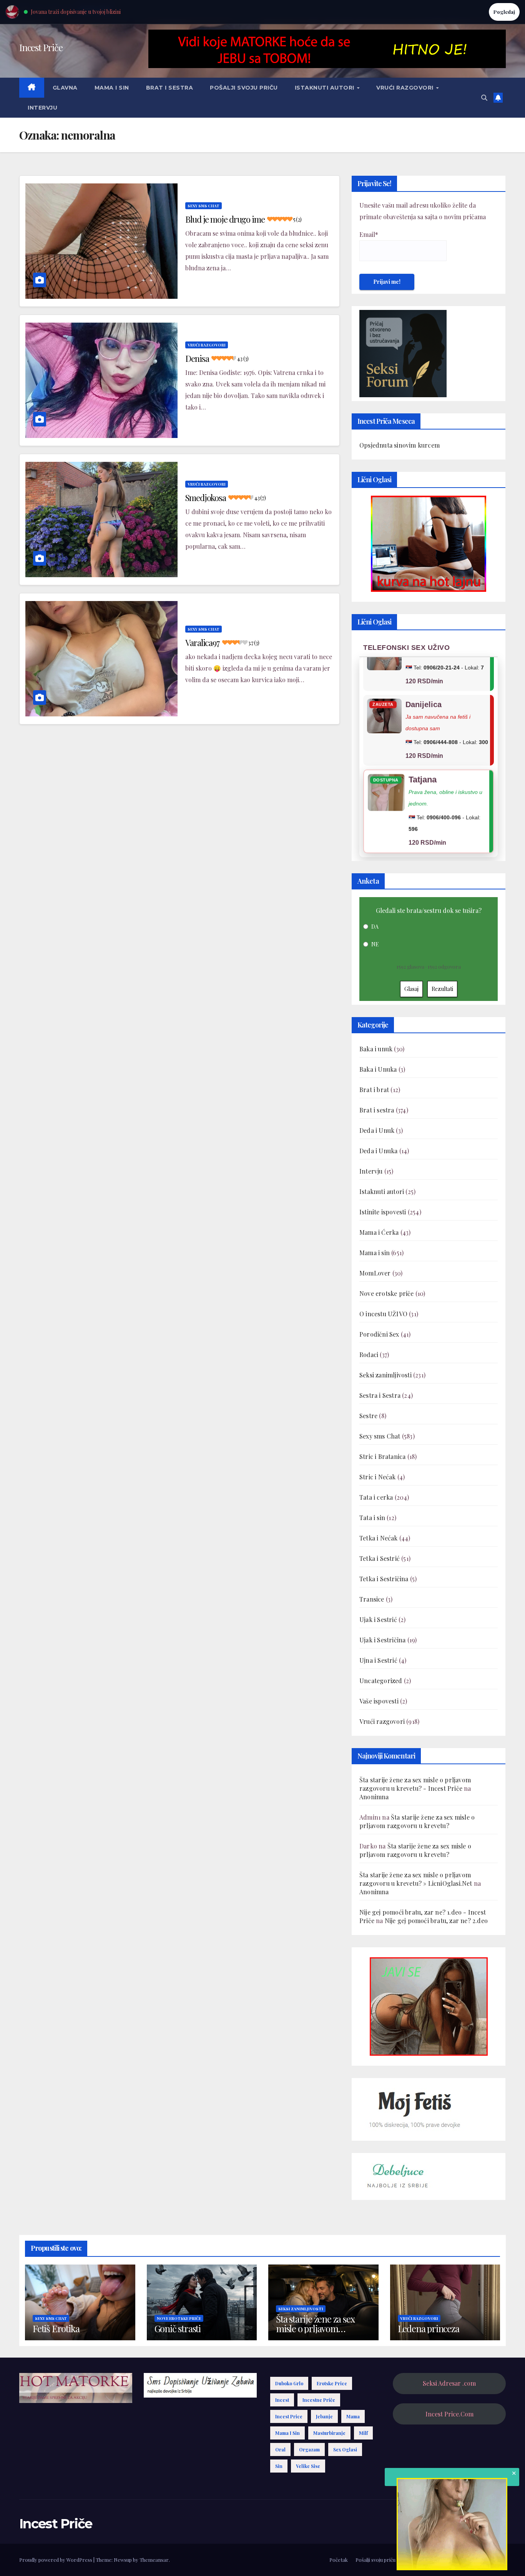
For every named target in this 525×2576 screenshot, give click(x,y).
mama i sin (287, 2433)
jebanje (324, 2416)
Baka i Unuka (378, 1069)
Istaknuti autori (326, 88)
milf (363, 2433)
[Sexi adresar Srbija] (429, 2006)
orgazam (309, 2449)
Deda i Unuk (377, 1130)
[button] (484, 97)
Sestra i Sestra (380, 1395)
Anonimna (374, 1797)
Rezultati (442, 989)
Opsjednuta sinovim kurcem (400, 445)
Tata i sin (372, 1518)
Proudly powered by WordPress (56, 2560)
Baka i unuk (376, 1049)
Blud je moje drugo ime (243, 219)
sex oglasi (345, 2449)
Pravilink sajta (463, 2560)
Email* (369, 234)
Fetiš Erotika (56, 2328)
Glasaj (411, 989)
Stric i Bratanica (382, 1456)
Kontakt (496, 2560)
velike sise (308, 2466)
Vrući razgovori (406, 88)
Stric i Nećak (378, 1477)
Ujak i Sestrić (378, 1619)
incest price (289, 2416)
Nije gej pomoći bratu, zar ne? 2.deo (436, 1921)
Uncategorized (381, 1681)
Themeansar (154, 2560)
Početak (339, 2560)
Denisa (217, 358)
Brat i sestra (170, 88)
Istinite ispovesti (383, 1212)
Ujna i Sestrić (378, 1660)
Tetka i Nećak (379, 1538)
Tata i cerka (376, 1497)
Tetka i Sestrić (380, 1558)
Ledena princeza (429, 2328)
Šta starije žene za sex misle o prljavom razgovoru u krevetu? (417, 1821)
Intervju (42, 108)
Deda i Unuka (378, 1151)
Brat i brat (374, 1090)
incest (282, 2400)
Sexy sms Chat (204, 206)
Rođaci (369, 1355)
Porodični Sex (379, 1334)
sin (279, 2466)
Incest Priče (41, 47)
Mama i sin (112, 88)
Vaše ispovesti (379, 1701)
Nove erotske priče (387, 1293)
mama (353, 2416)
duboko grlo (289, 2383)
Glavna (65, 88)
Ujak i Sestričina (382, 1640)
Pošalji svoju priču (244, 88)
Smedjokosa (225, 498)
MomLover (375, 1273)
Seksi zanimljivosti (385, 1375)
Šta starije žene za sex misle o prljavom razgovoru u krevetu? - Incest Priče (415, 1784)
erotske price (332, 2383)
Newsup (123, 2560)
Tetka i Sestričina (384, 1579)
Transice (372, 1599)
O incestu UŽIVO (383, 1314)
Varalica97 (222, 643)
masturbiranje (329, 2433)
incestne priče (319, 2400)
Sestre (368, 1416)
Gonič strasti (178, 2328)
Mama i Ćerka (379, 1232)
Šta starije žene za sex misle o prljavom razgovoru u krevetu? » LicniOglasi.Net (416, 1879)
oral (280, 2449)
